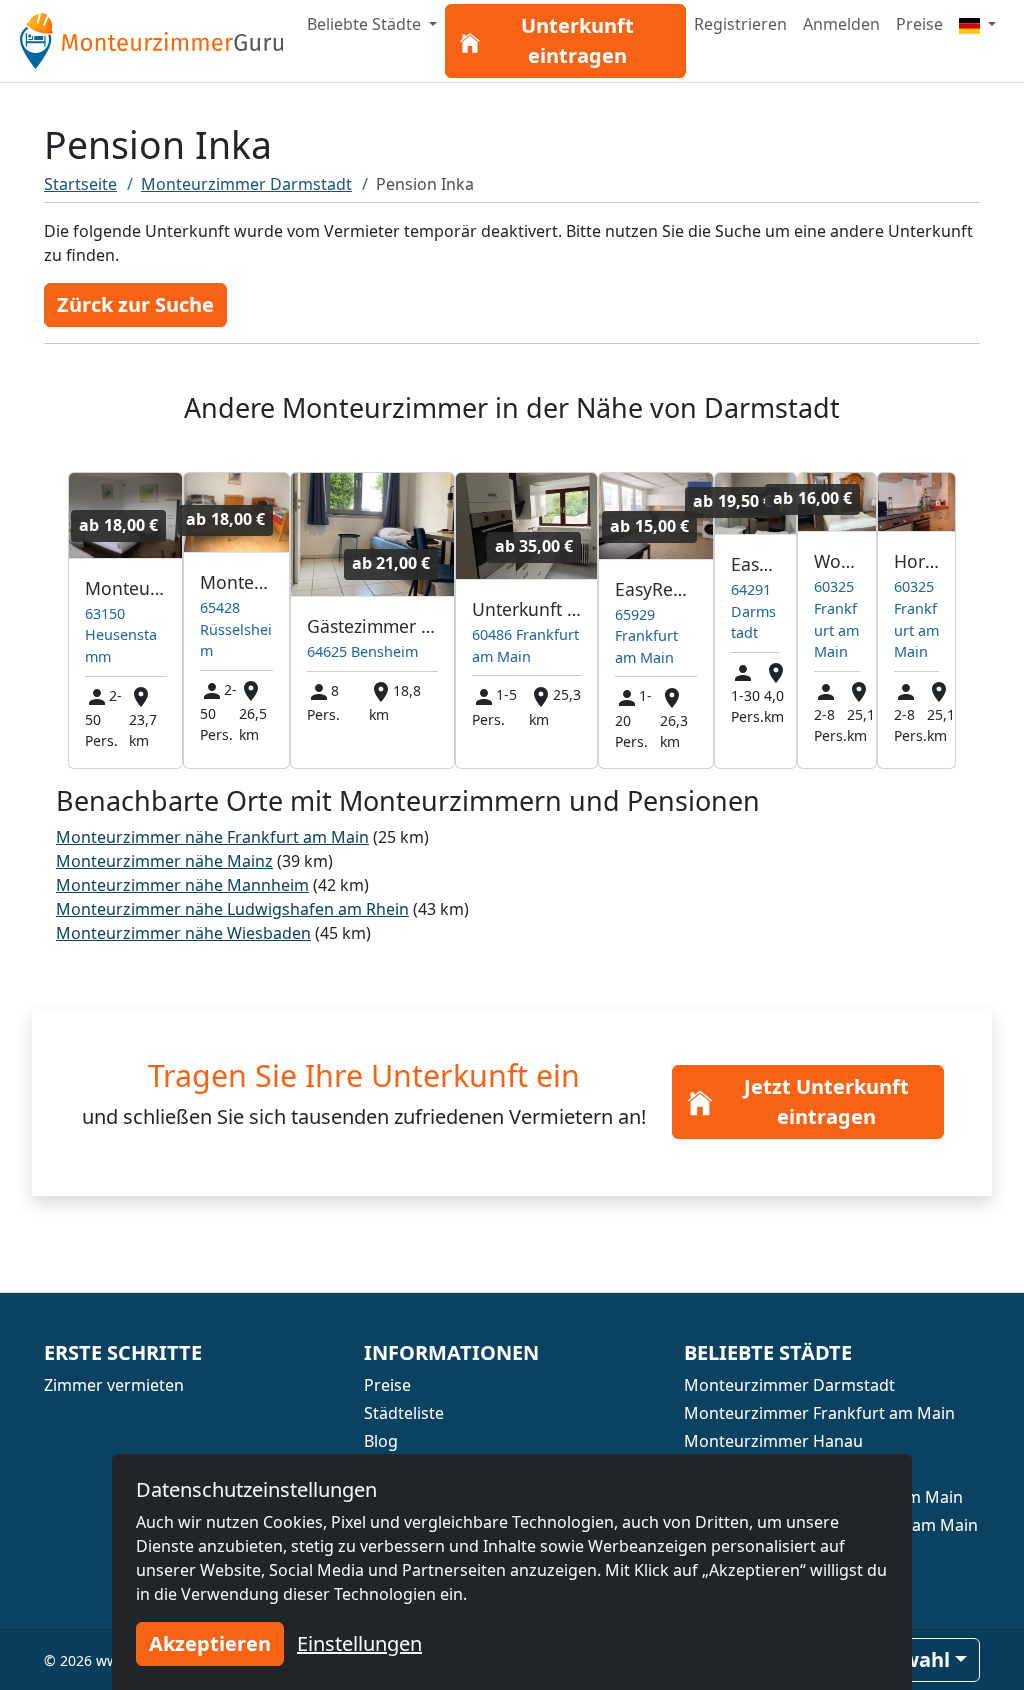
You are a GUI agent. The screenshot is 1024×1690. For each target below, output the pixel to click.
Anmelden (841, 24)
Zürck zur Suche (135, 304)
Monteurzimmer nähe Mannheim (182, 885)
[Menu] (977, 24)
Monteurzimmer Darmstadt (246, 184)
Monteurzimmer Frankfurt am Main (819, 1413)
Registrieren (740, 24)
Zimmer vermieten (114, 1385)
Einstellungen (359, 1643)
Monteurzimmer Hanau (773, 1441)
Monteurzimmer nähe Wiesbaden (183, 933)
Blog (381, 1441)
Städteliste (404, 1413)
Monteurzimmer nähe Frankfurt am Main (212, 837)
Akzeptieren (210, 1643)
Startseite (80, 184)
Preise (919, 24)
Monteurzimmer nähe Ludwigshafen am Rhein (232, 909)
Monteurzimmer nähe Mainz (164, 861)
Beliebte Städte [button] (366, 24)
